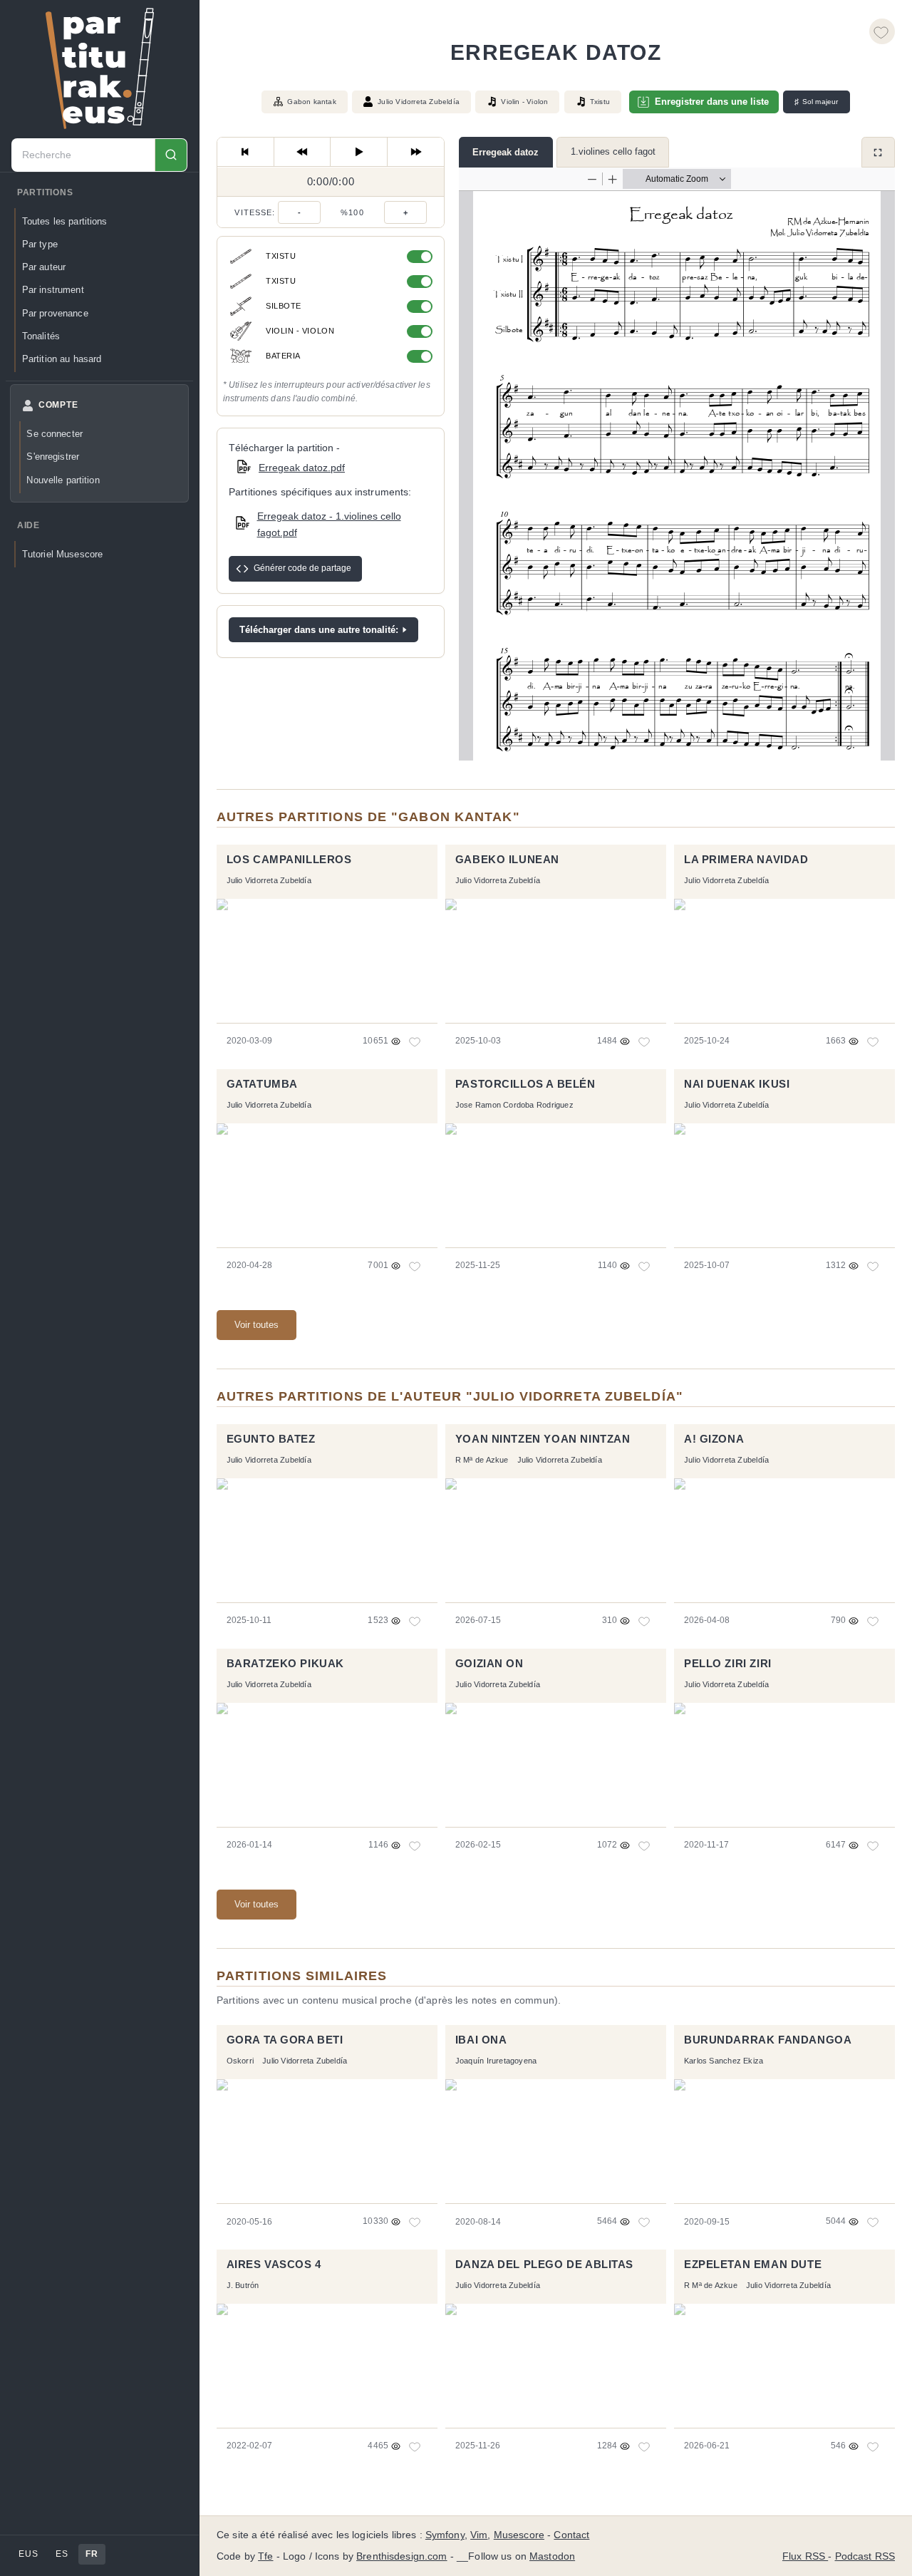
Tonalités (41, 336)
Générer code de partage (302, 568)
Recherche (171, 155)
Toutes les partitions (65, 221)
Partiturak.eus (100, 68)
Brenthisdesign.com (401, 2556)
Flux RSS (805, 2556)
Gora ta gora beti (285, 2040)
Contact (571, 2535)
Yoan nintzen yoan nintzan (543, 1439)
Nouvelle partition (63, 480)
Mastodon (552, 2556)
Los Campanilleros (289, 860)
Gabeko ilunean (507, 860)
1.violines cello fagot (613, 151)
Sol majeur (816, 102)
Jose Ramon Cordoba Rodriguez (514, 1105)
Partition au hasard (62, 359)
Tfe (265, 2556)
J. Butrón (243, 2285)
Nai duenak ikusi (737, 1084)
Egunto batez (271, 1439)
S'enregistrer (53, 457)
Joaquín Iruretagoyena (496, 2061)
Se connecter (55, 434)
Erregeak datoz (506, 152)
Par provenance (55, 313)
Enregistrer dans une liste (712, 102)
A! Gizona (714, 1439)
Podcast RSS (865, 2556)
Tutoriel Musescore (62, 554)
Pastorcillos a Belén (525, 1084)
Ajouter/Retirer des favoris (882, 31)
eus (28, 2554)
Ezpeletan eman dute (753, 2265)
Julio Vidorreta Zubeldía (419, 102)
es (62, 2554)
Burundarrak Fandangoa (768, 2040)
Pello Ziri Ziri (728, 1664)
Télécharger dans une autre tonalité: (319, 630)
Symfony (445, 2535)
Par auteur (44, 267)
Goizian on (489, 1664)
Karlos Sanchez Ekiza (724, 2061)
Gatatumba (262, 1084)
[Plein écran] (878, 152)
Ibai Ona (481, 2040)
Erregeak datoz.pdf (302, 468)
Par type (40, 244)
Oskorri (240, 2061)
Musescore (519, 2535)
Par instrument (53, 290)
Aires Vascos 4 (274, 2265)
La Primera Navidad (746, 860)
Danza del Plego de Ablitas (544, 2265)
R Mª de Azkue (482, 1460)
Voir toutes (256, 1325)
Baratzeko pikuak (285, 1664)
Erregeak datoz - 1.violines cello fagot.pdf (329, 524)
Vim (479, 2535)
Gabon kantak (311, 102)
